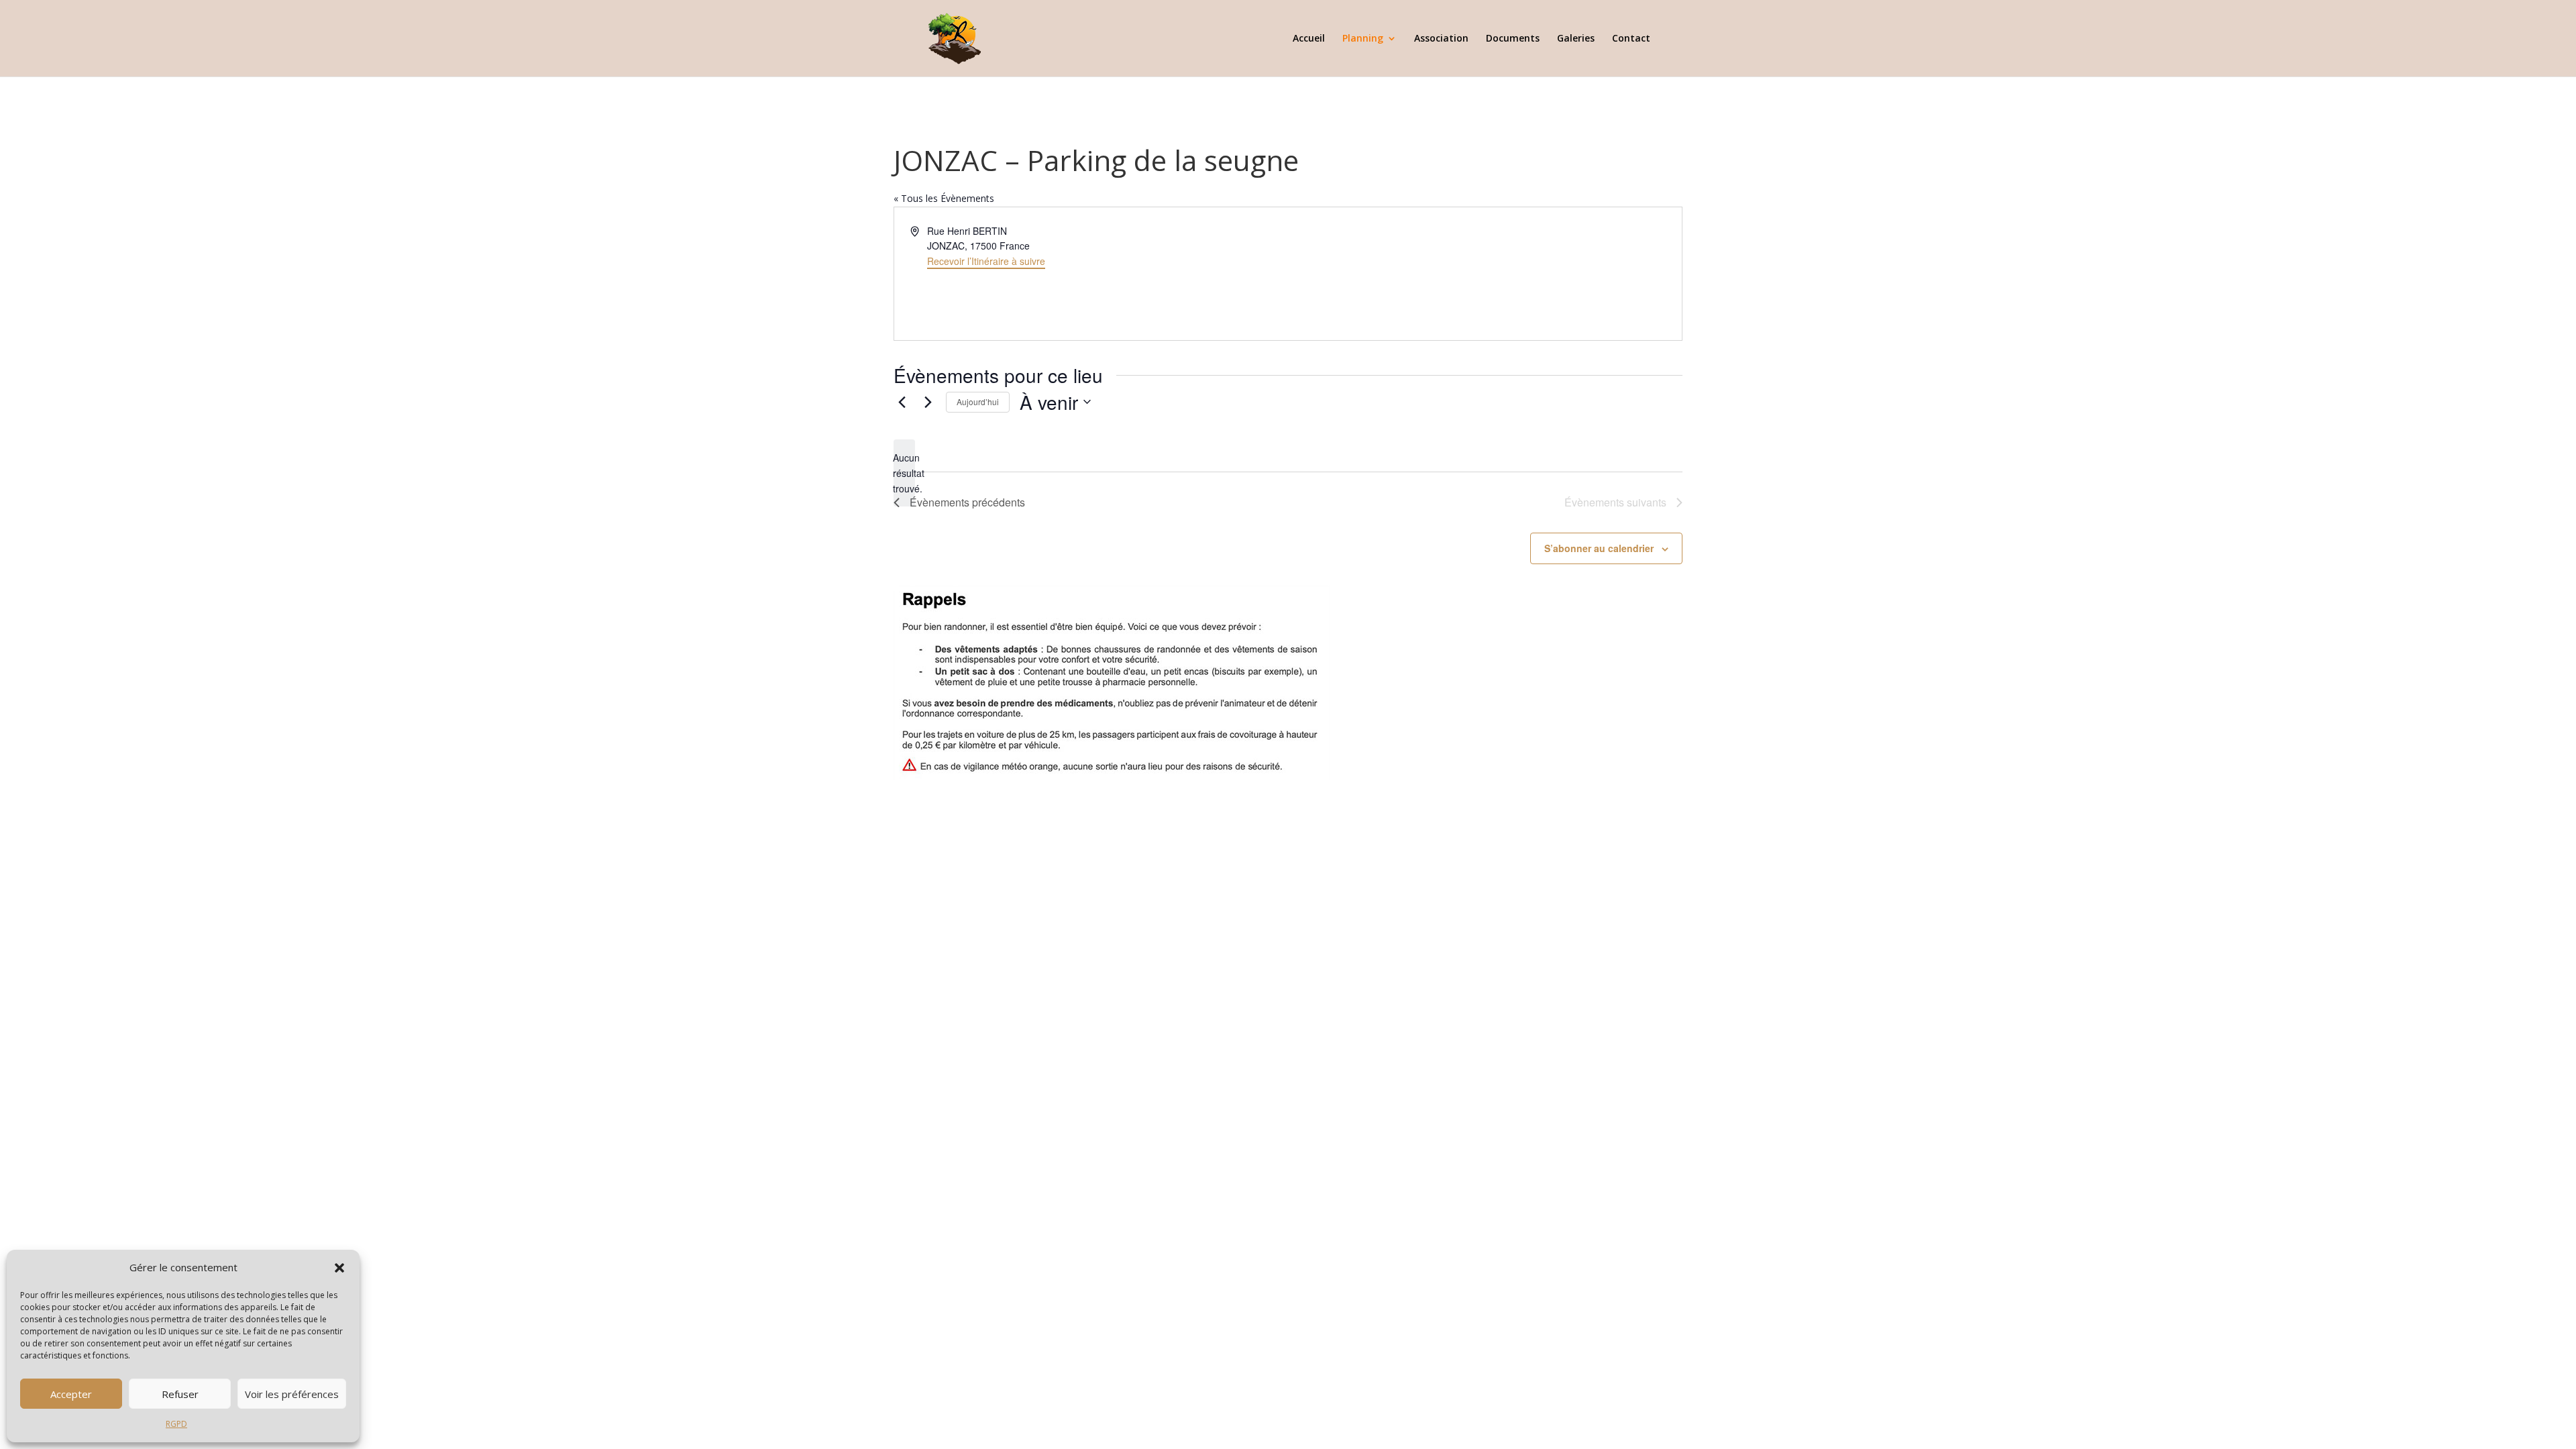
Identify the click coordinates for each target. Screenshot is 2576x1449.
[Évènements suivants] (928, 402)
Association (1441, 39)
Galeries (1576, 39)
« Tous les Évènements (944, 198)
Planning (1363, 39)
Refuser (180, 1394)
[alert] (904, 473)
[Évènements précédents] (902, 402)
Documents (1513, 39)
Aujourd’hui (978, 401)
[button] (339, 1268)
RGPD (176, 1424)
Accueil (1309, 39)
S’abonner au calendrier (1599, 548)
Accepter (71, 1394)
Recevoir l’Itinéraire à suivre (986, 261)
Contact (1631, 39)
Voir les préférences (292, 1394)
